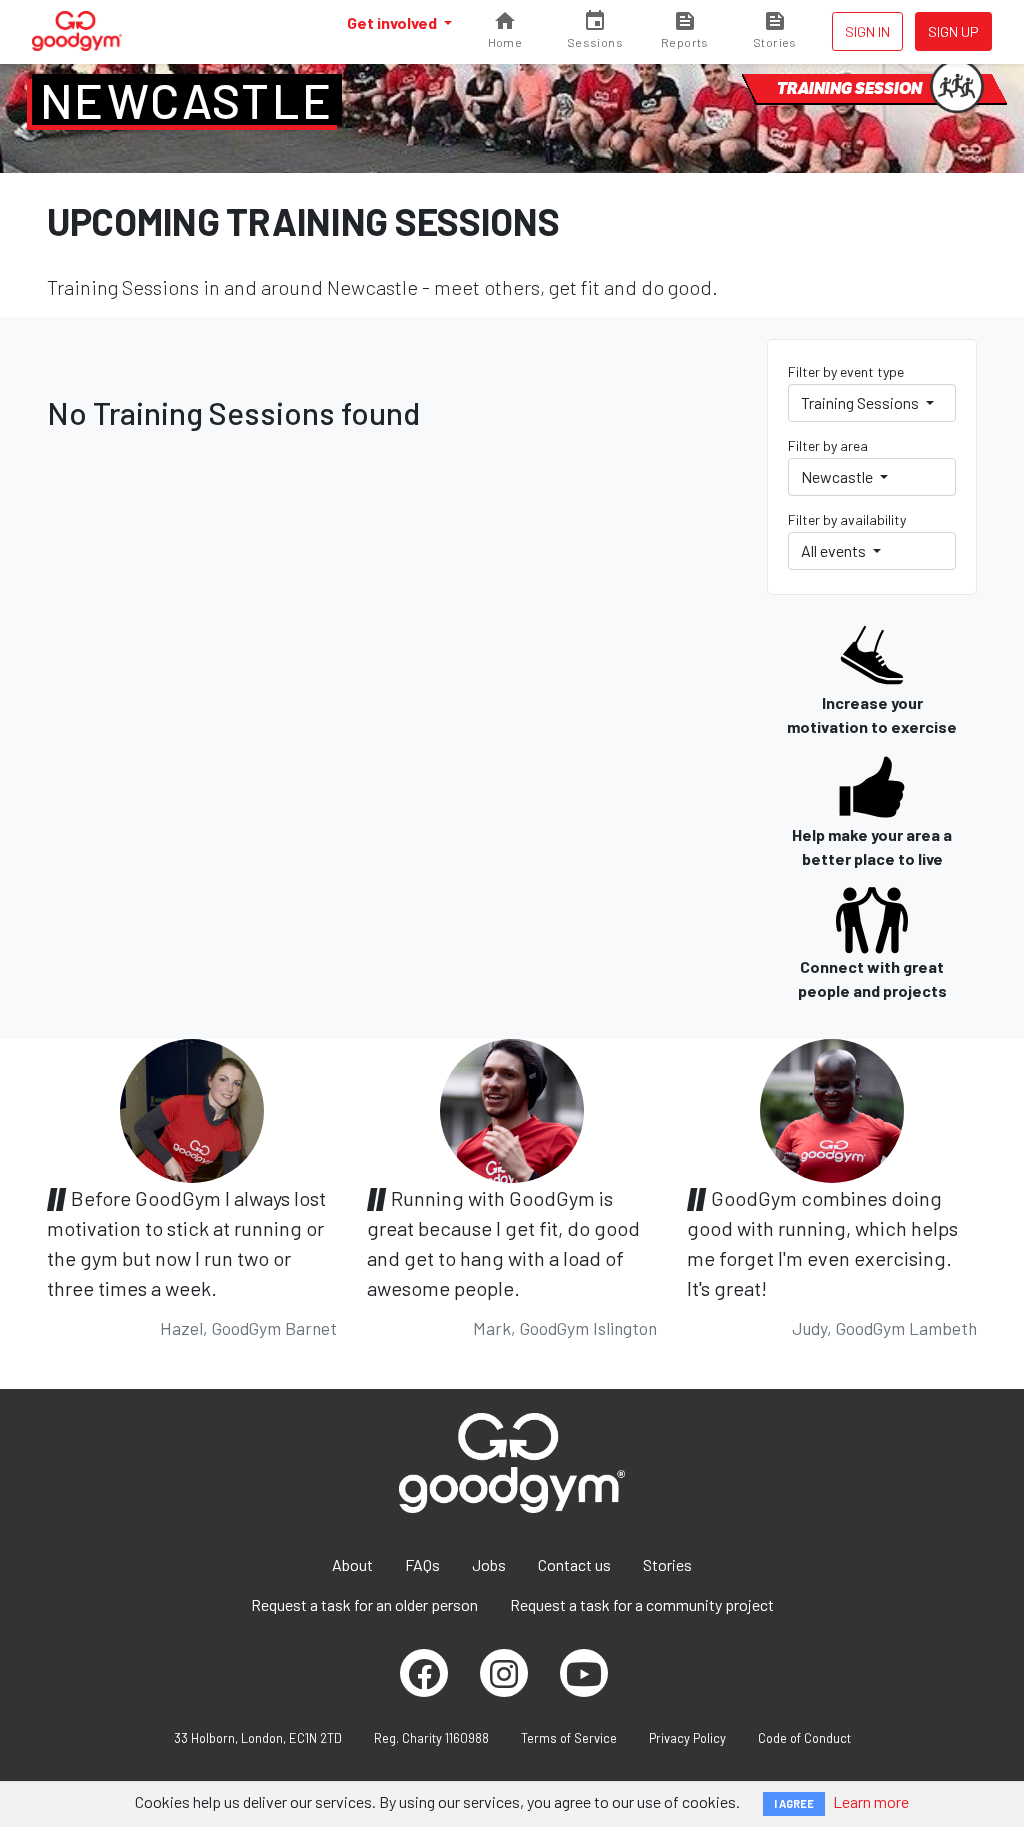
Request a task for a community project (642, 1604)
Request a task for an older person (364, 1604)
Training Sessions (861, 402)
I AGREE (794, 1803)
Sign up (953, 31)
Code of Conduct (804, 1738)
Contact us (574, 1564)
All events (835, 550)
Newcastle (187, 100)
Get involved (393, 22)
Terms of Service (569, 1738)
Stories (667, 1564)
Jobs (489, 1564)
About (352, 1564)
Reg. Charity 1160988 (431, 1738)
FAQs (422, 1564)
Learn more (871, 1801)
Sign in (867, 31)
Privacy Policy (687, 1738)
